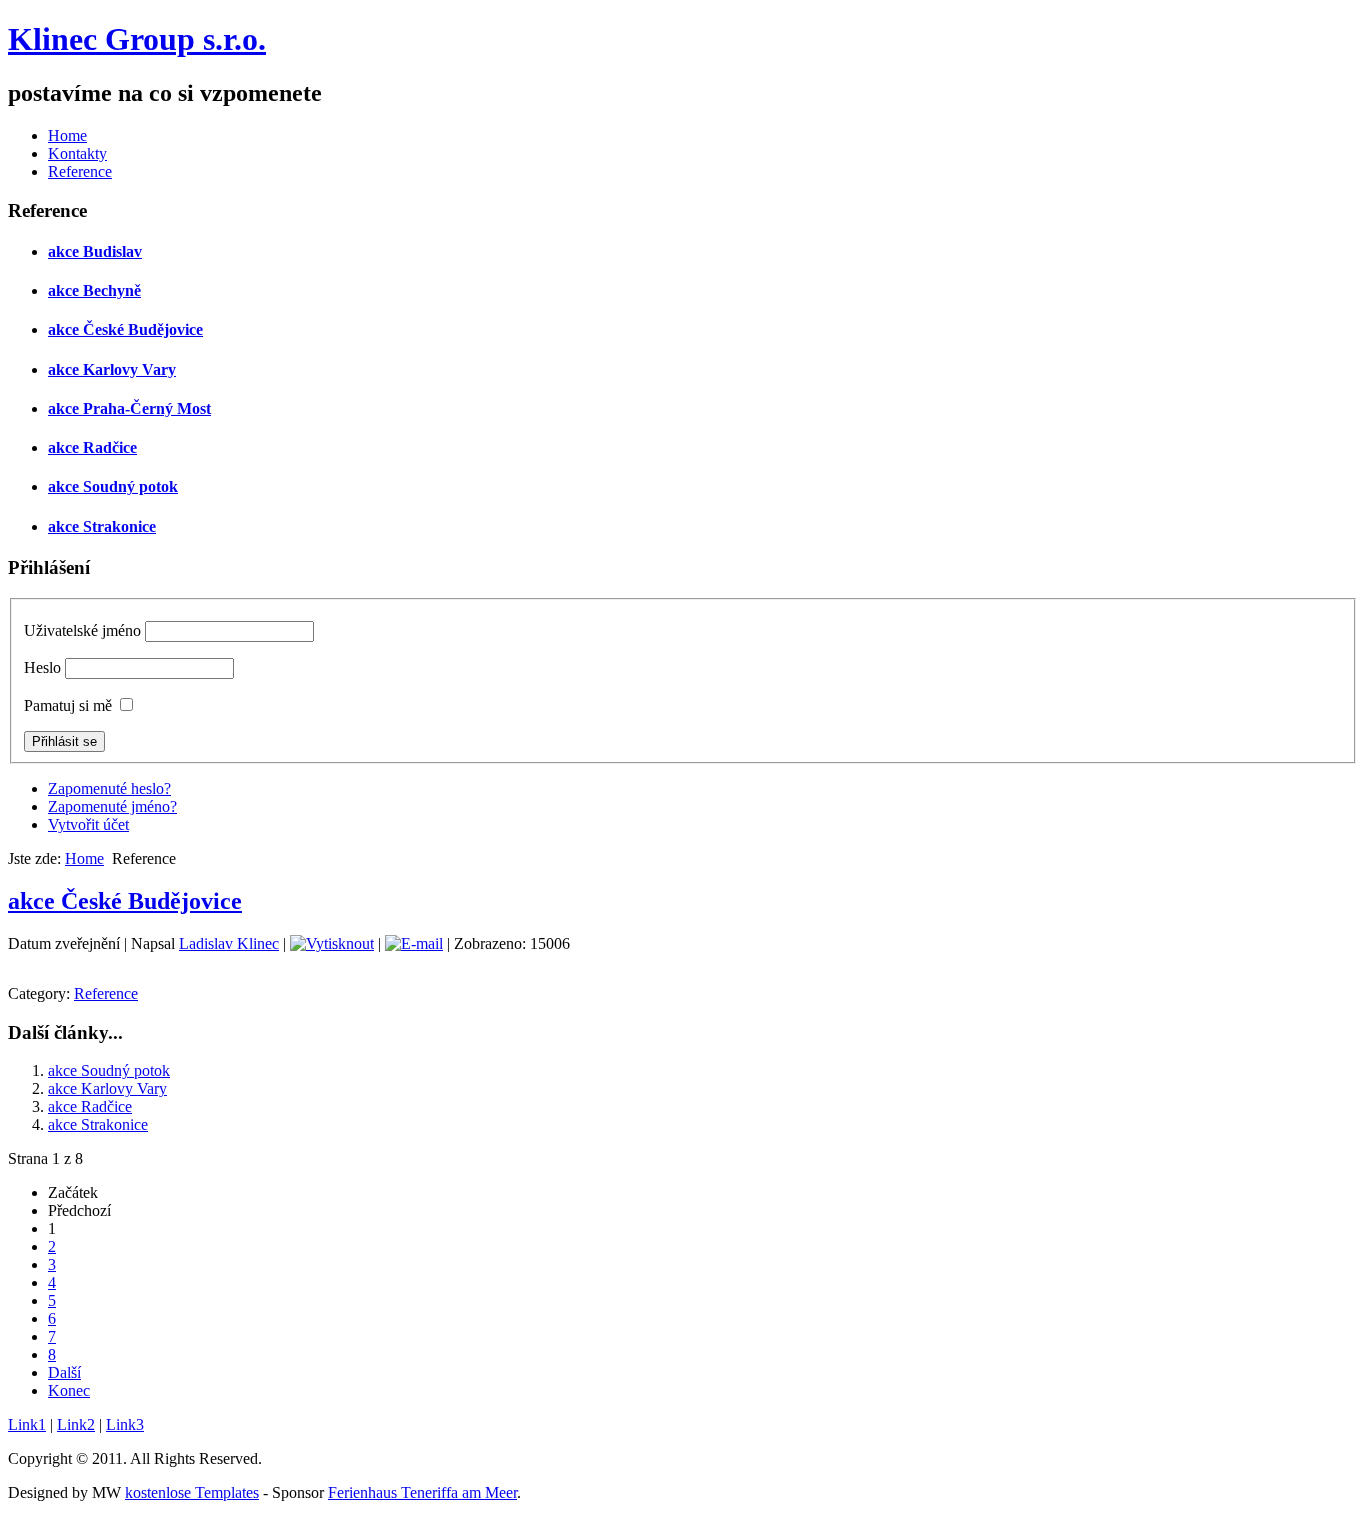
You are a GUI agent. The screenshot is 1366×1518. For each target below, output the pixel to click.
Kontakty (77, 153)
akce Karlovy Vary (112, 369)
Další (64, 1372)
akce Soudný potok (113, 486)
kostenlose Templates (192, 1492)
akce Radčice (92, 447)
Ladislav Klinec (229, 943)
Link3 (125, 1424)
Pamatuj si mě (68, 705)
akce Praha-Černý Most (129, 408)
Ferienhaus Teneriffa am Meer (422, 1492)
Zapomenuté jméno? (112, 806)
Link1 (27, 1424)
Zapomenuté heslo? (109, 788)
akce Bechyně (94, 290)
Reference (80, 171)
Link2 (76, 1424)
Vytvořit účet (88, 824)
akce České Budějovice (125, 329)
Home (67, 135)
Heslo (42, 667)
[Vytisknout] (332, 943)
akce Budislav (95, 251)
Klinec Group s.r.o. (137, 39)
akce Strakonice (102, 526)
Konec (69, 1390)
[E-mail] (414, 943)
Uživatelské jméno (82, 630)
